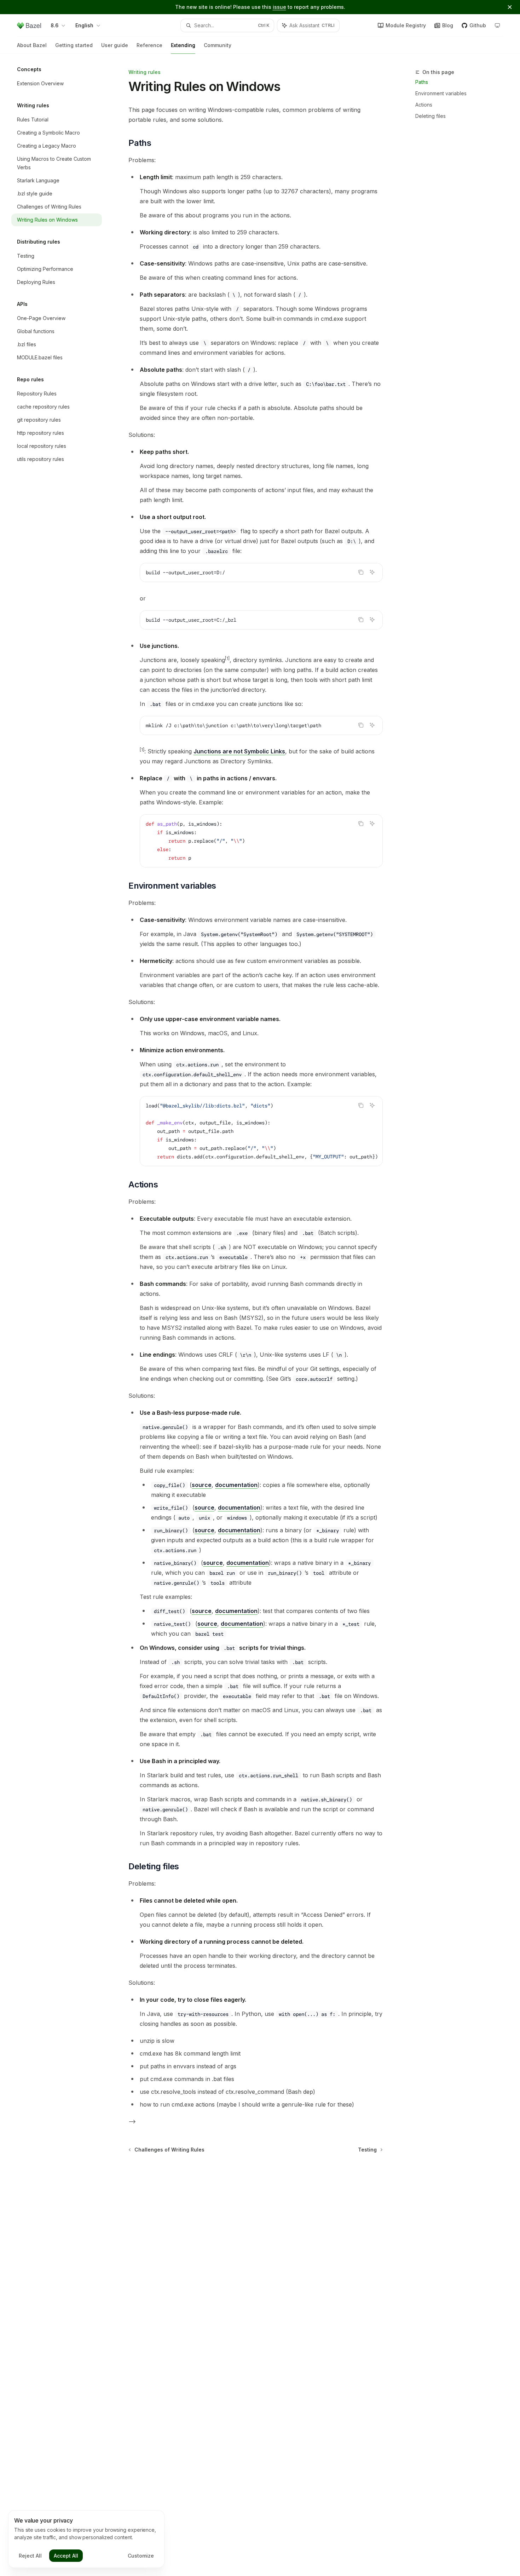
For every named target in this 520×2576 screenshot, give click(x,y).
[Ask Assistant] (372, 572)
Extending (183, 45)
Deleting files (431, 116)
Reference (149, 45)
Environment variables (441, 93)
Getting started (74, 45)
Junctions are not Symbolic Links (239, 751)
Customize (141, 2556)
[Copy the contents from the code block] (361, 572)
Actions (424, 105)
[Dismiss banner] (510, 7)
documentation (236, 1485)
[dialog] (86, 2539)
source (202, 1485)
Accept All (66, 2556)
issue (279, 7)
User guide (115, 45)
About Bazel (32, 45)
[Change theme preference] (497, 25)
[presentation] (261, 1131)
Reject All (30, 2556)
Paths (422, 82)
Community (218, 45)
